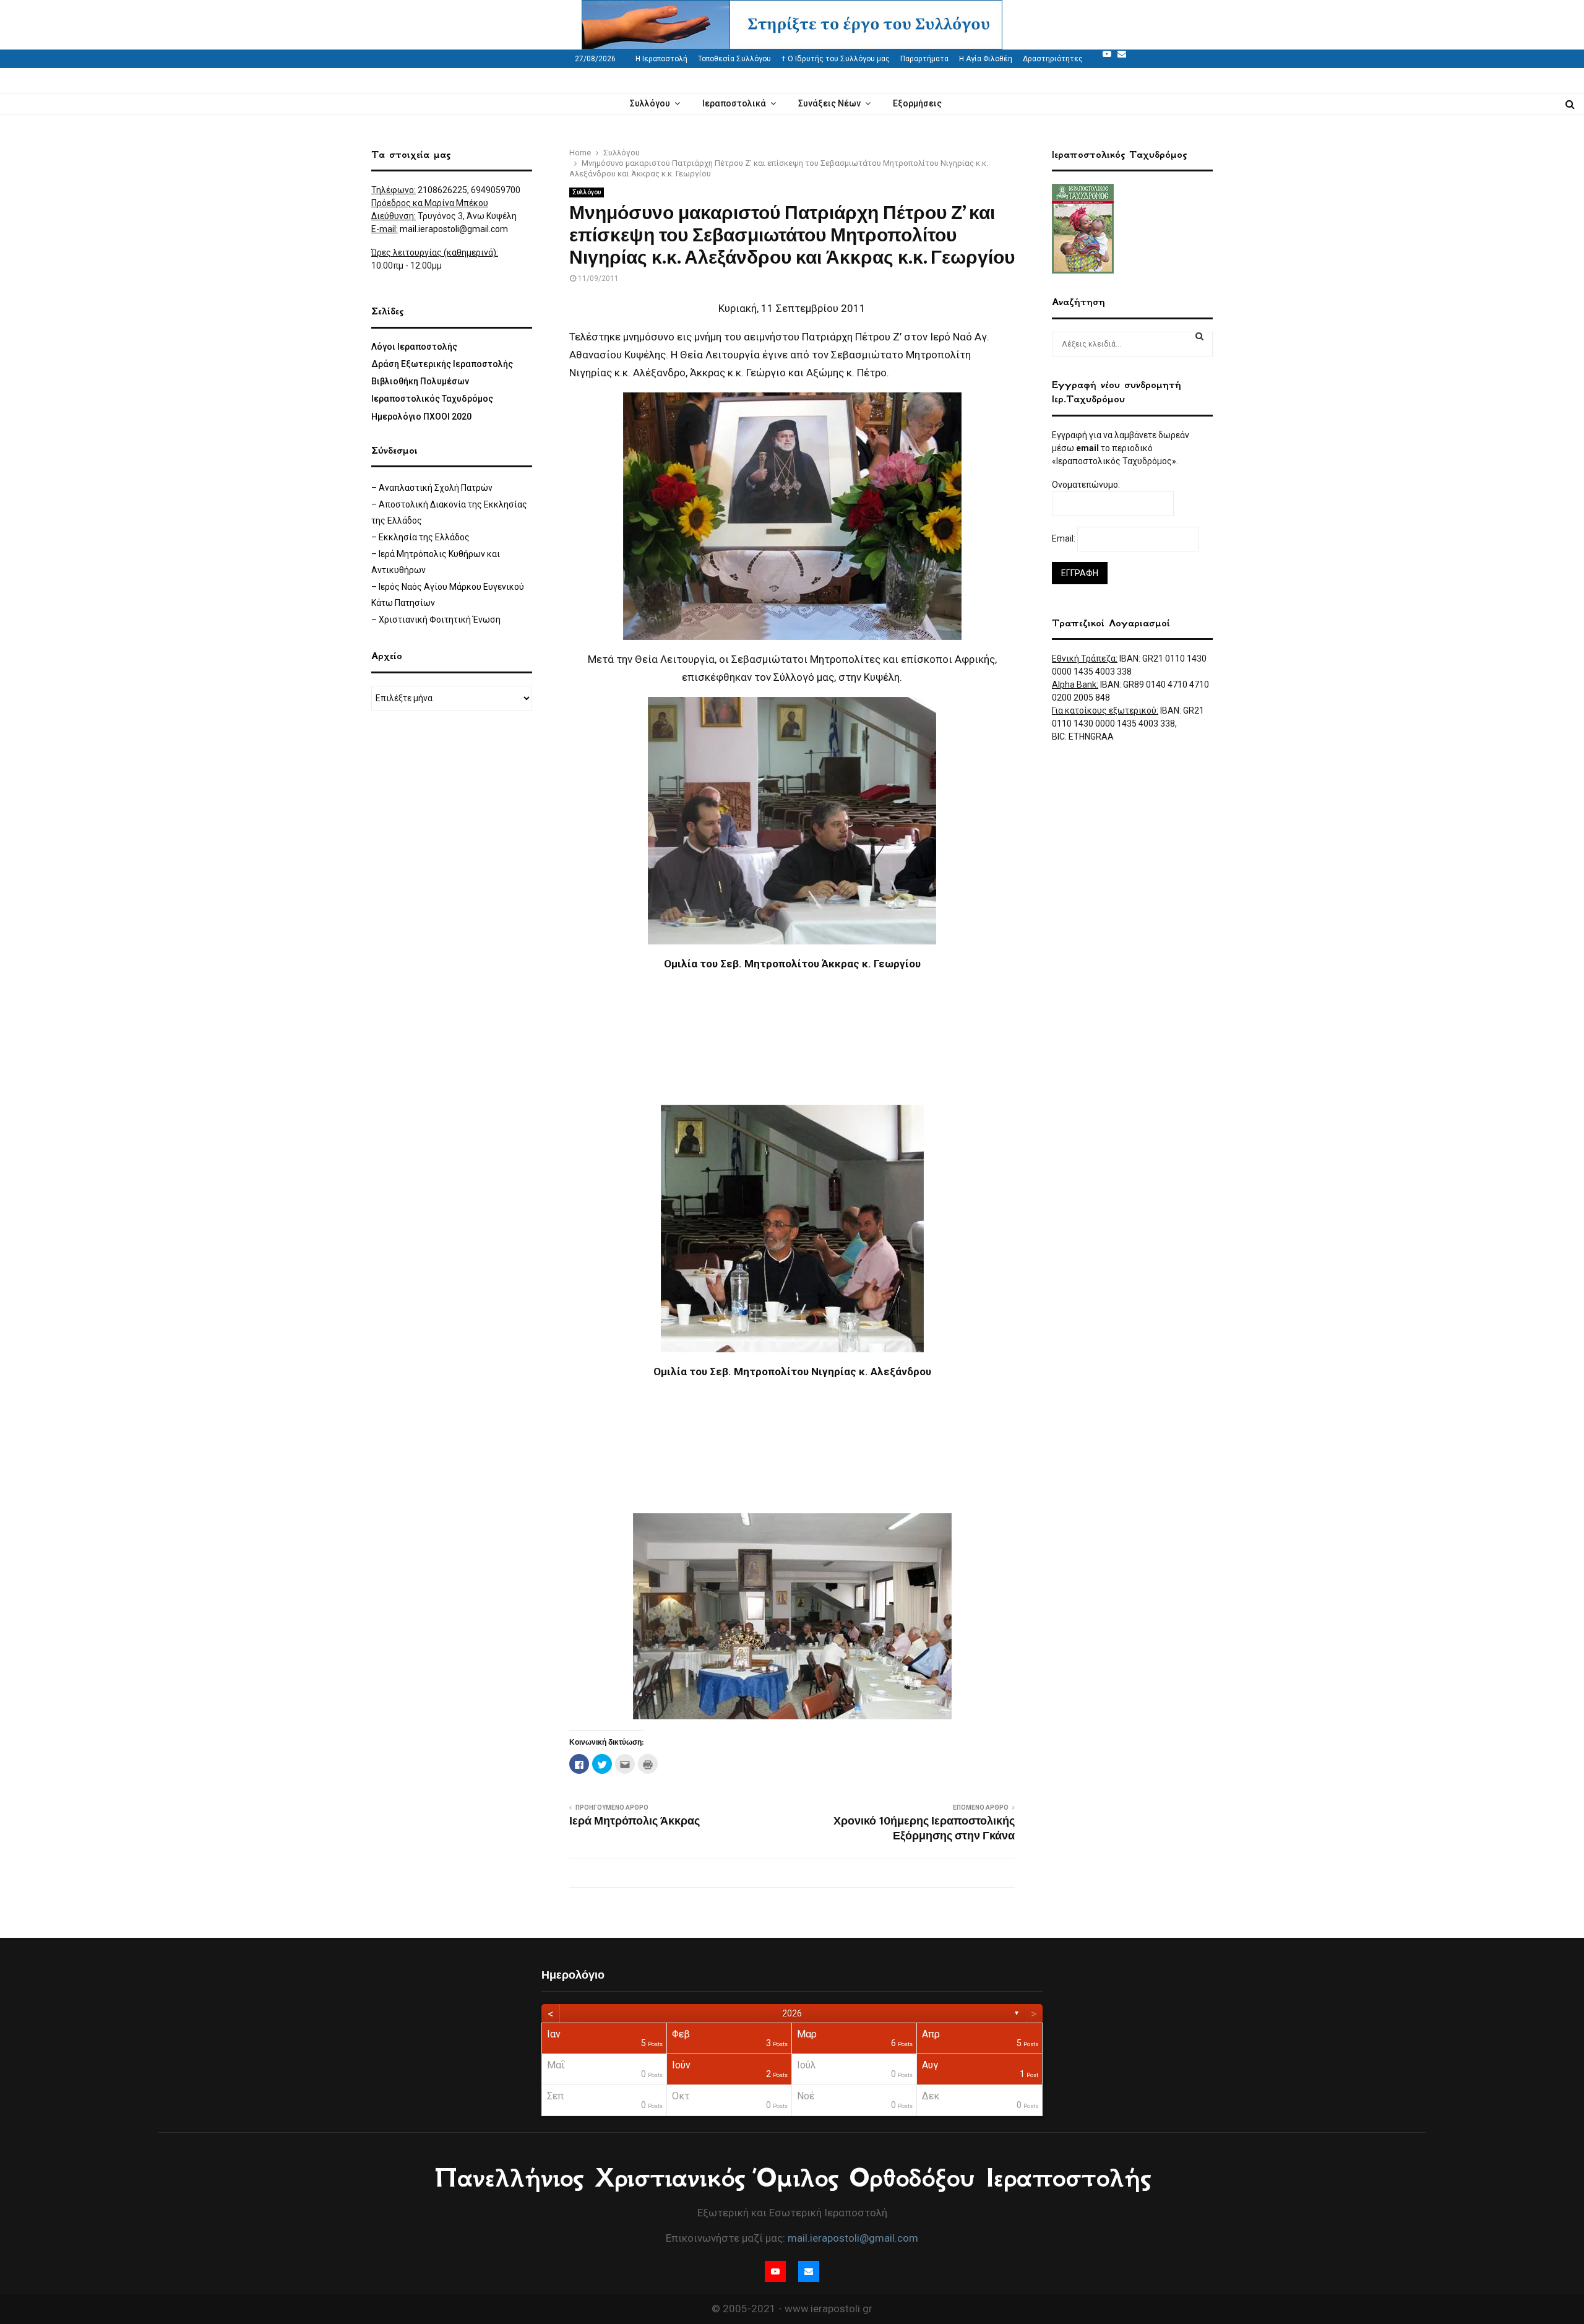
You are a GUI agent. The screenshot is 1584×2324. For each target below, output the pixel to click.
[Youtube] (1107, 54)
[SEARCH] (1199, 336)
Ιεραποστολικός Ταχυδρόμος (432, 399)
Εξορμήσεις (917, 103)
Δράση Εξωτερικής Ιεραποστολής (442, 364)
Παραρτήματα (924, 59)
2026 (792, 2013)
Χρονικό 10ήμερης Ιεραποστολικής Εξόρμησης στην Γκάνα (924, 1829)
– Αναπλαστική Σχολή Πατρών (432, 488)
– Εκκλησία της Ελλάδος (420, 537)
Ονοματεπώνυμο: (1087, 485)
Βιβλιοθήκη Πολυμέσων (420, 381)
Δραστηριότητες (1053, 59)
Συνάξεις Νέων (829, 103)
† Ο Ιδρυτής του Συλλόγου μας (836, 59)
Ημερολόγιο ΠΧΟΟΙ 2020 (421, 417)
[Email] (1122, 54)
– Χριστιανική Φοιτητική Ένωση (436, 620)
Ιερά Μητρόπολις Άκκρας (635, 1821)
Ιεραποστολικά (734, 103)
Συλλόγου (650, 103)
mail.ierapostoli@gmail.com (454, 229)
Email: (1065, 538)
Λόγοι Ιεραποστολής (414, 347)
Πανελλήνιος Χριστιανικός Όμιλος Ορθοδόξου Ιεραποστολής (792, 2178)
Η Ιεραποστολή (661, 59)
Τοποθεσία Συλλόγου (734, 59)
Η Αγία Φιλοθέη (986, 59)
